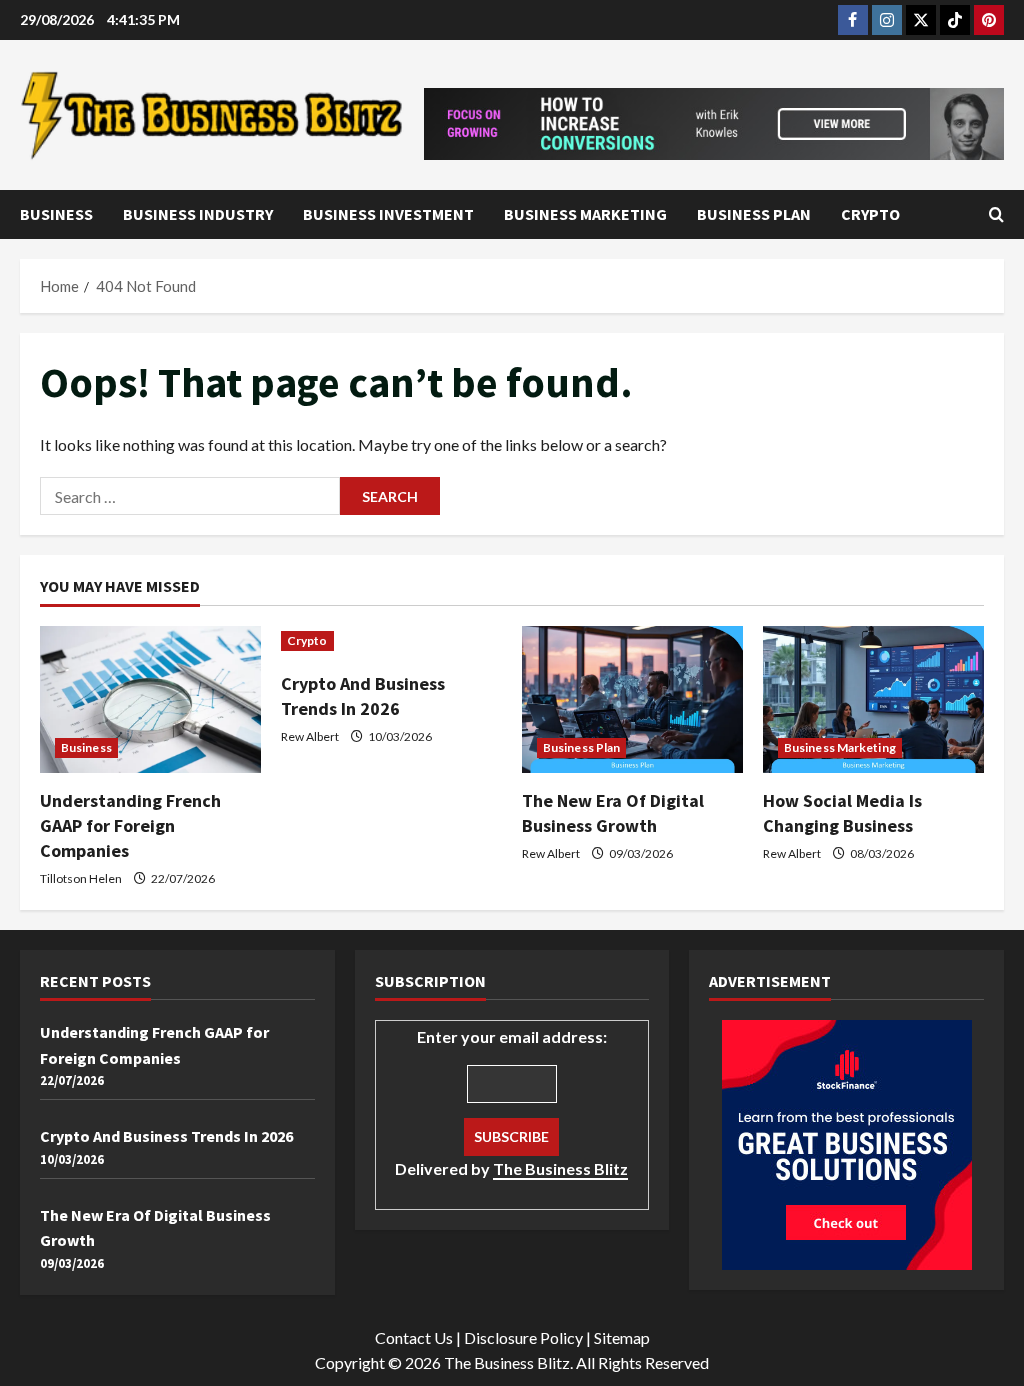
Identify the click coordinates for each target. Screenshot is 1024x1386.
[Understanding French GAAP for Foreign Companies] (150, 699)
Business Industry (198, 214)
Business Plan (754, 214)
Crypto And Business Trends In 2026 (166, 1136)
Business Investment (388, 214)
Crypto (870, 214)
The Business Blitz (560, 1168)
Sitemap (622, 1337)
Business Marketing (585, 214)
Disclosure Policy (523, 1337)
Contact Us (414, 1337)
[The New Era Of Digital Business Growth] (632, 699)
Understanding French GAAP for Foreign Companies (130, 825)
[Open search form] (996, 214)
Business (56, 214)
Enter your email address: (511, 1102)
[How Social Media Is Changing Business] (873, 699)
